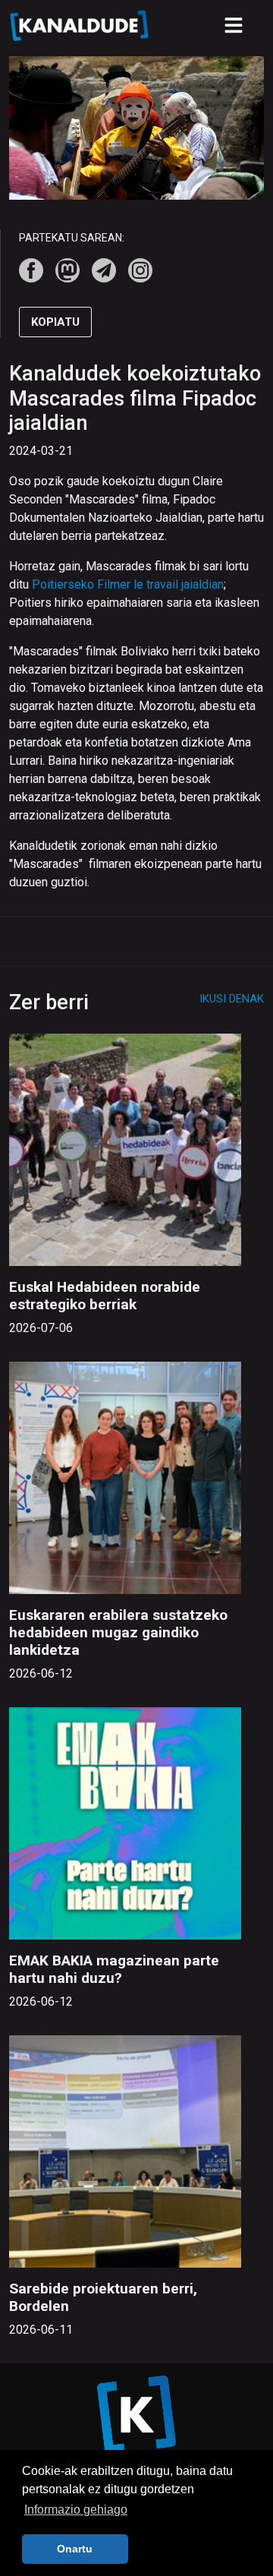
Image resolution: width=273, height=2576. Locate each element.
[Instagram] (140, 270)
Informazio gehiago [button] (76, 2510)
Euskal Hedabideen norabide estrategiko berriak (105, 1296)
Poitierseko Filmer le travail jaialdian (128, 584)
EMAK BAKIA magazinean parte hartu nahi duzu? (114, 1969)
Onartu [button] (75, 2549)
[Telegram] (104, 270)
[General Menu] (234, 25)
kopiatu (55, 322)
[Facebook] (31, 270)
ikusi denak (232, 999)
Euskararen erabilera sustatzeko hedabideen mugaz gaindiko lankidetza (118, 1632)
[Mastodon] (67, 270)
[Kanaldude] (81, 25)
